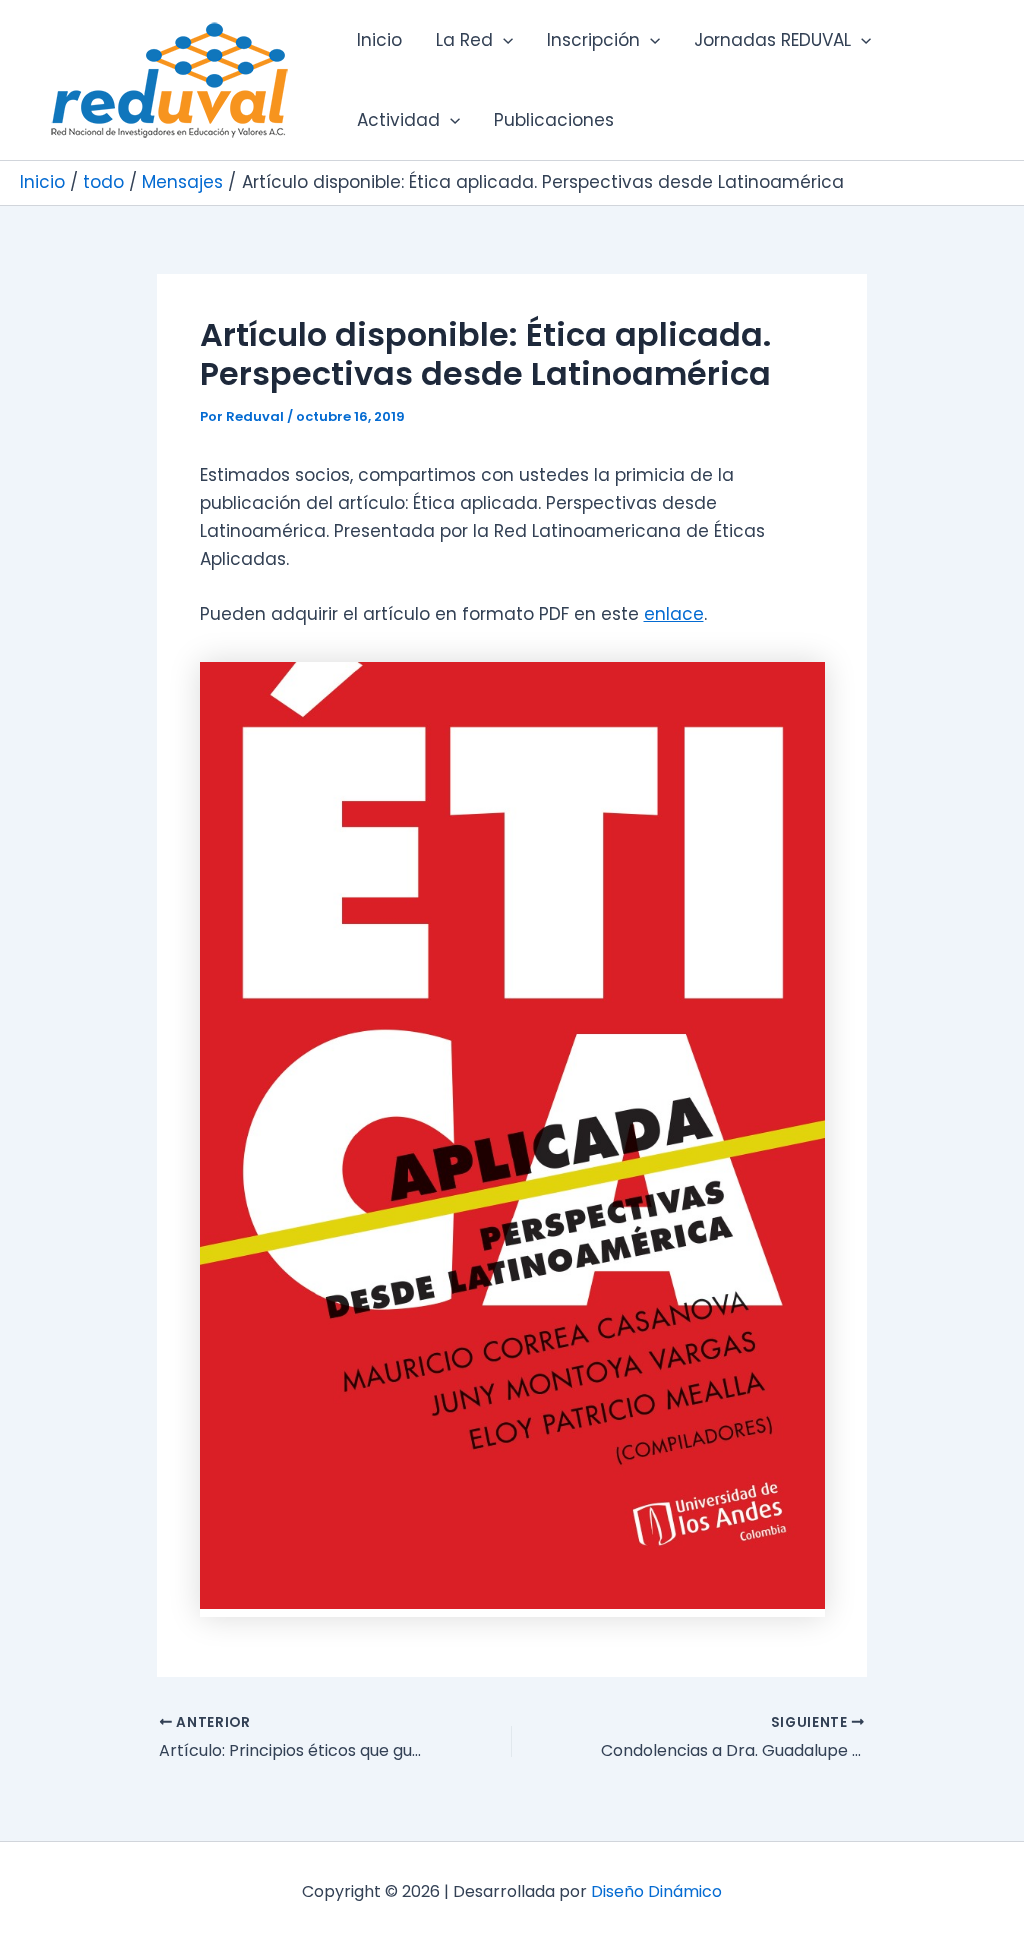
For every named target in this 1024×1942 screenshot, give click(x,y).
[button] (503, 40)
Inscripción (593, 40)
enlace (674, 614)
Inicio (379, 40)
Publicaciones (554, 120)
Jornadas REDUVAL (772, 40)
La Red (464, 40)
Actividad (398, 120)
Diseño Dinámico (656, 1891)
